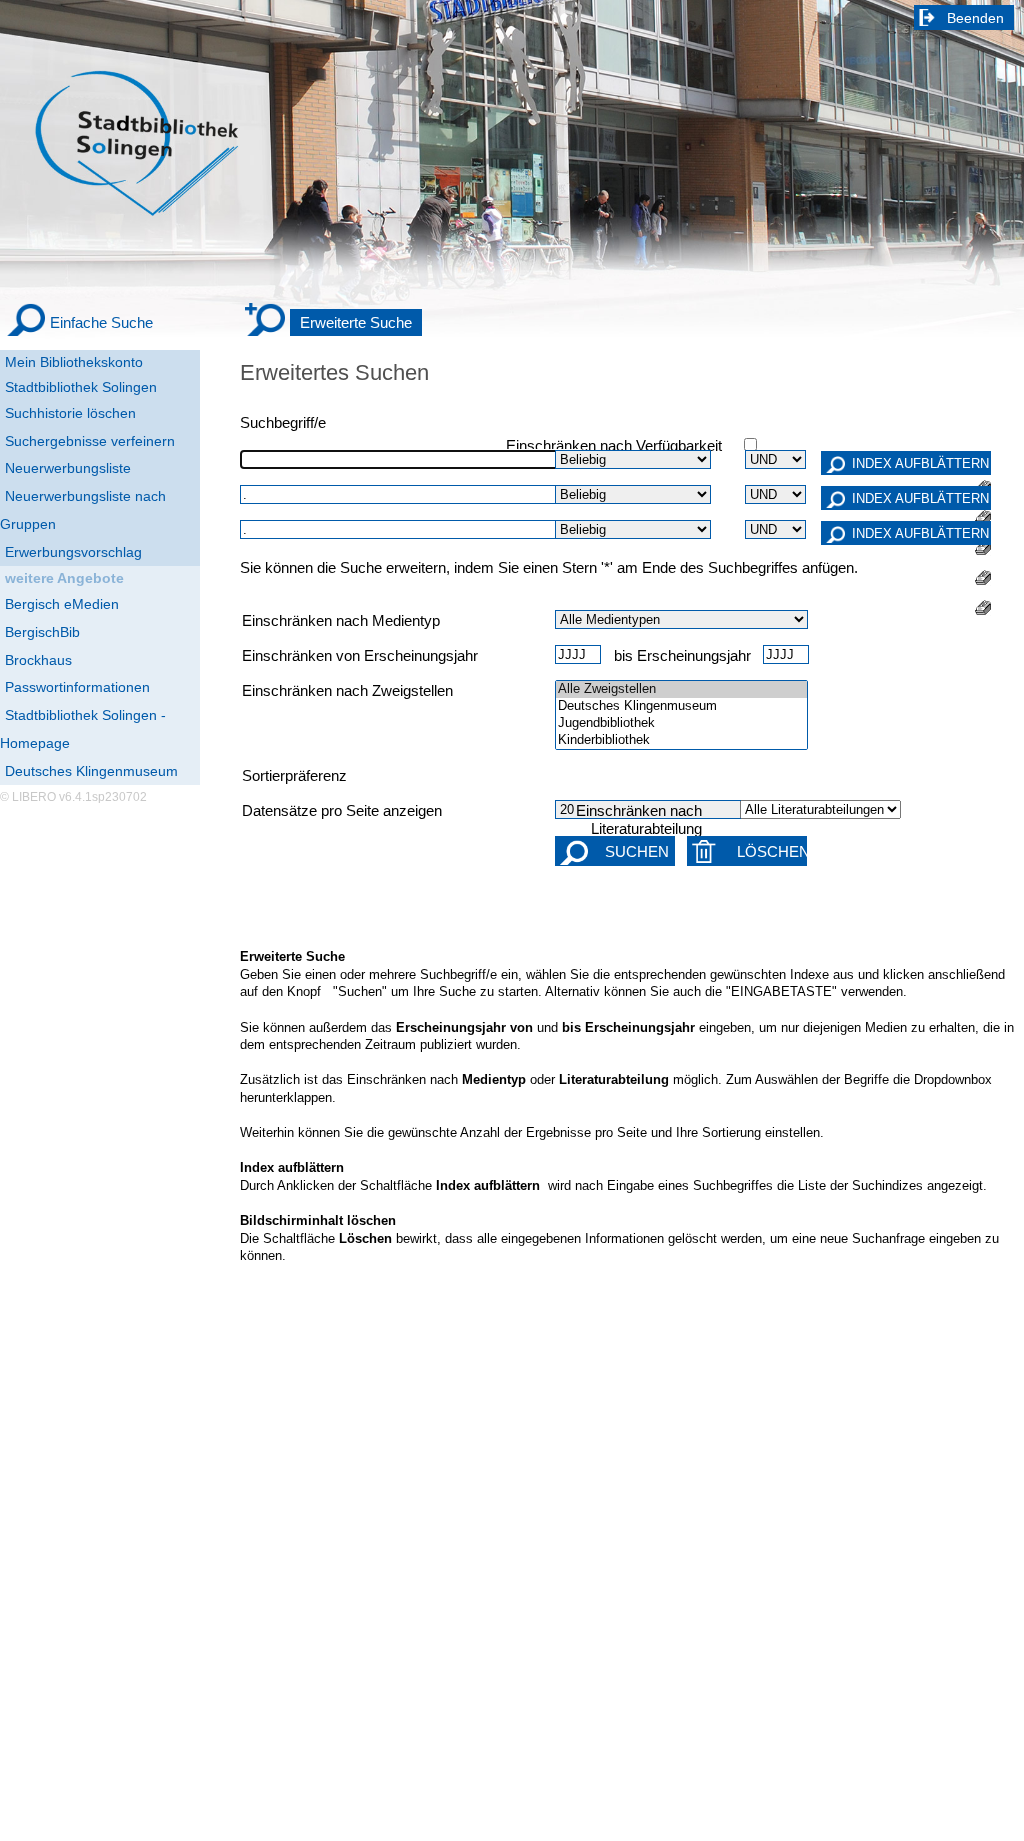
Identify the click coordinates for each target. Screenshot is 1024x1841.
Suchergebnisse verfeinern (90, 441)
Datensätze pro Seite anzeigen (342, 811)
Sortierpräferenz (294, 776)
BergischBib (42, 632)
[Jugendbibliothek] (681, 723)
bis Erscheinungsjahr (682, 656)
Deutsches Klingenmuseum (91, 771)
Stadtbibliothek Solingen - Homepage (83, 729)
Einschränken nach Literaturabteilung (639, 820)
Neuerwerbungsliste (68, 468)
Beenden (975, 18)
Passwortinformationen (77, 687)
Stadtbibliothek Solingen (81, 387)
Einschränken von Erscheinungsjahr (360, 656)
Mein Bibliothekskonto (74, 362)
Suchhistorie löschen (70, 413)
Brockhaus (38, 660)
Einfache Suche (101, 322)
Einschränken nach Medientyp (341, 621)
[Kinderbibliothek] (681, 740)
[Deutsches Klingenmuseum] (681, 706)
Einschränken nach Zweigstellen (347, 691)
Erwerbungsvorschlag (73, 552)
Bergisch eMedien (62, 604)
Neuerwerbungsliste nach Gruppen (83, 510)
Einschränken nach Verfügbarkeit (614, 446)
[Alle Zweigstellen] (681, 689)
